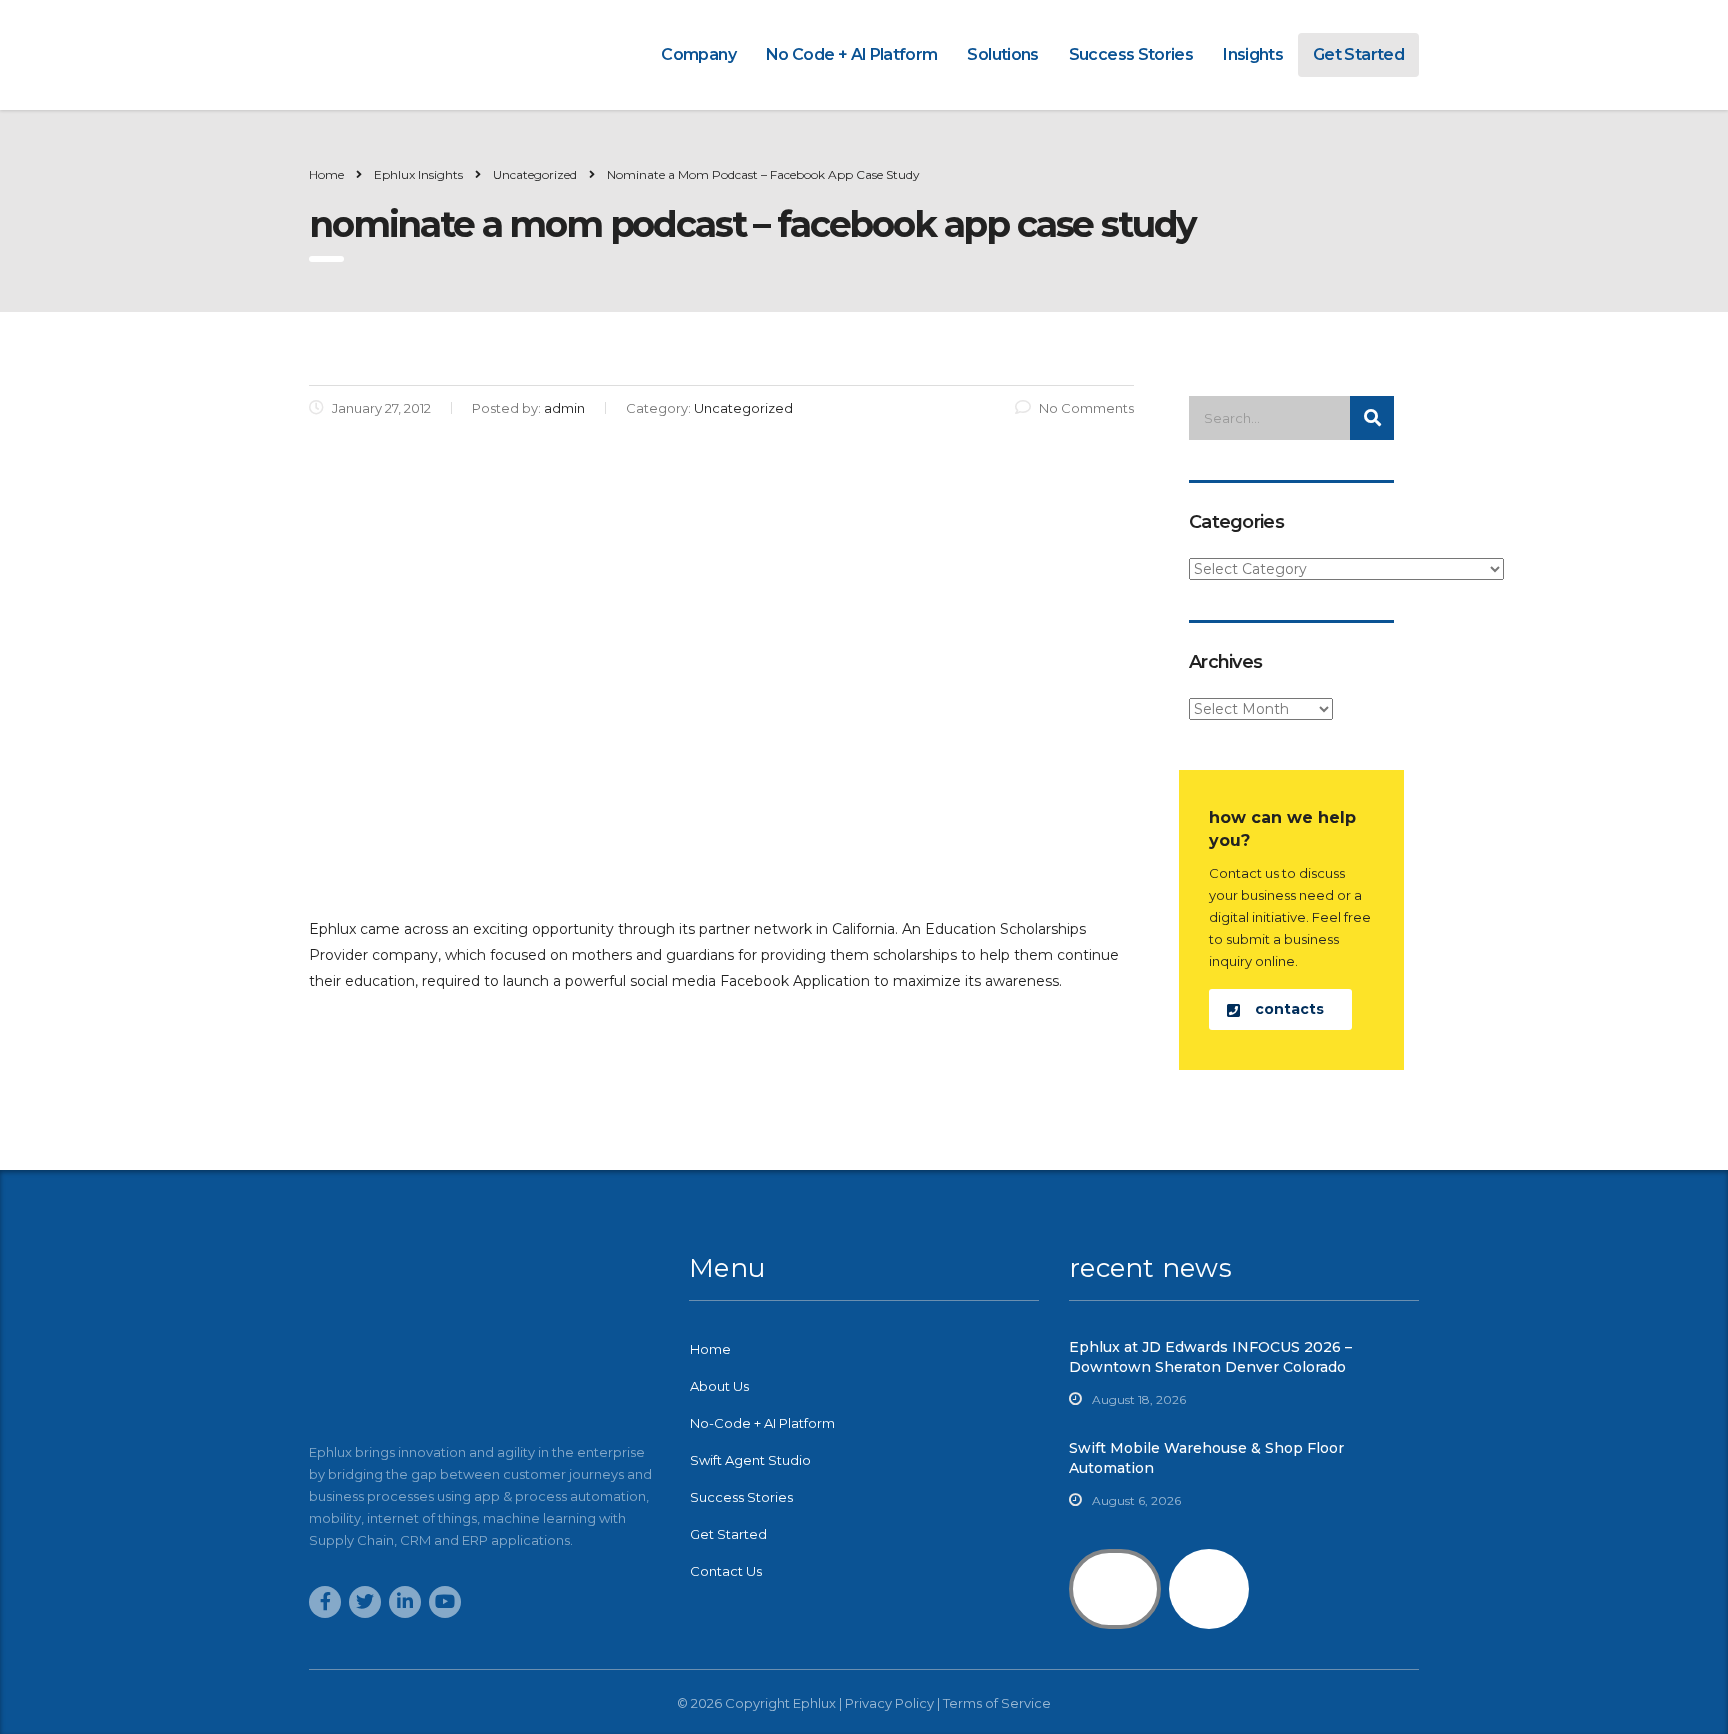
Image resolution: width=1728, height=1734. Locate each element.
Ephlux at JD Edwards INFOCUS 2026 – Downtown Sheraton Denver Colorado (1210, 1357)
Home (326, 174)
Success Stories (1131, 54)
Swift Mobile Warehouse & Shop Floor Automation (1206, 1458)
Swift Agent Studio (750, 1460)
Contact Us (726, 1571)
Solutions (1002, 54)
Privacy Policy (889, 1703)
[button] (1280, 1009)
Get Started (1358, 54)
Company (698, 54)
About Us (719, 1386)
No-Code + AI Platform (762, 1423)
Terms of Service (997, 1703)
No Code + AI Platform (852, 54)
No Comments (1086, 408)
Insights (1253, 54)
